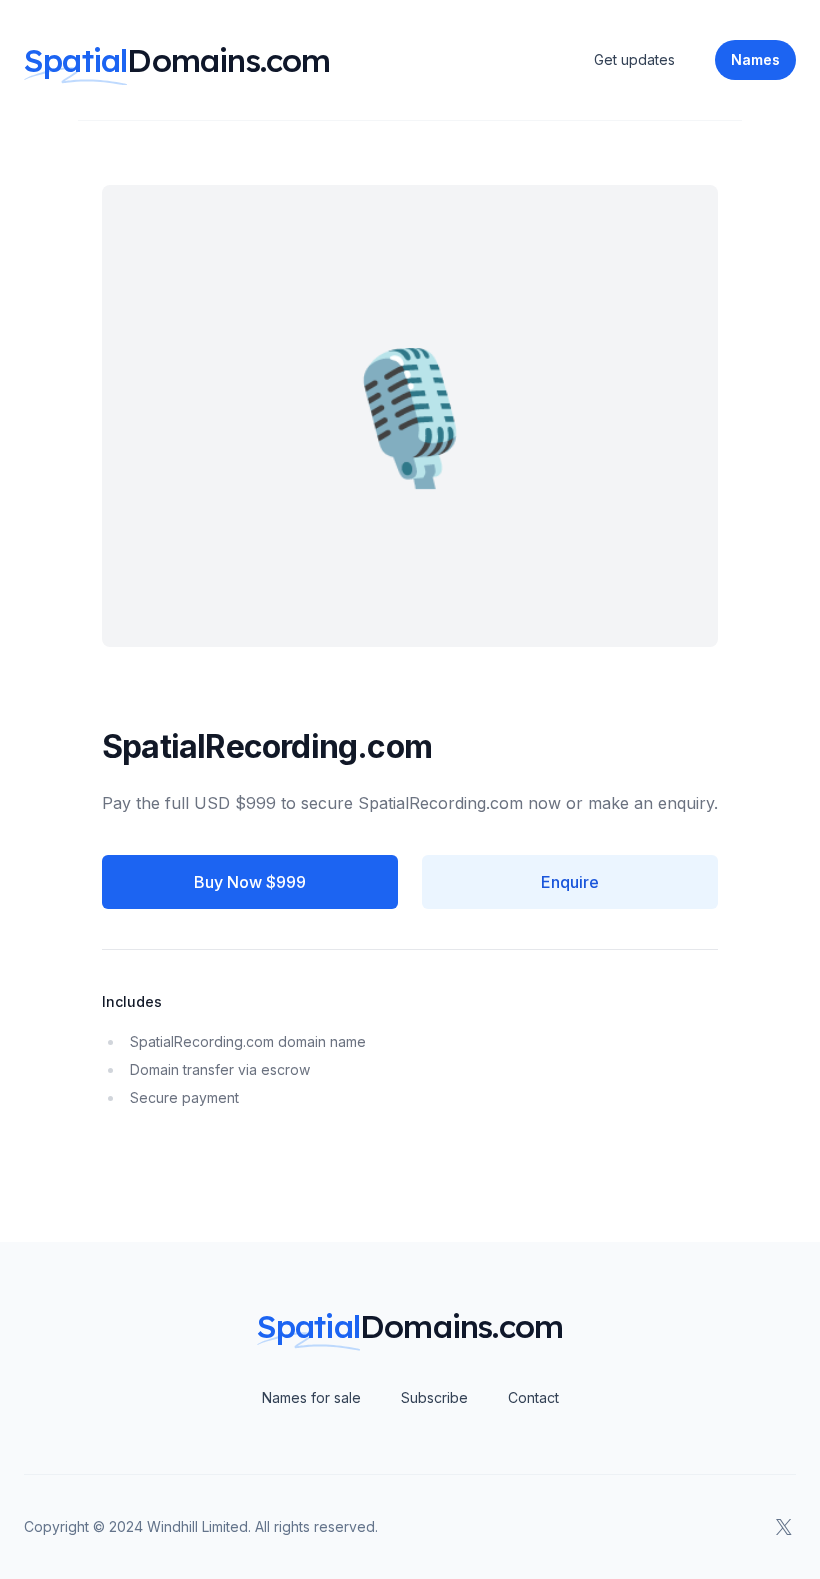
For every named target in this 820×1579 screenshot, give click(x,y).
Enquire (570, 882)
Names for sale (311, 1397)
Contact (533, 1397)
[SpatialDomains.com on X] (784, 1527)
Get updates (634, 59)
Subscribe (434, 1397)
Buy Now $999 (250, 882)
